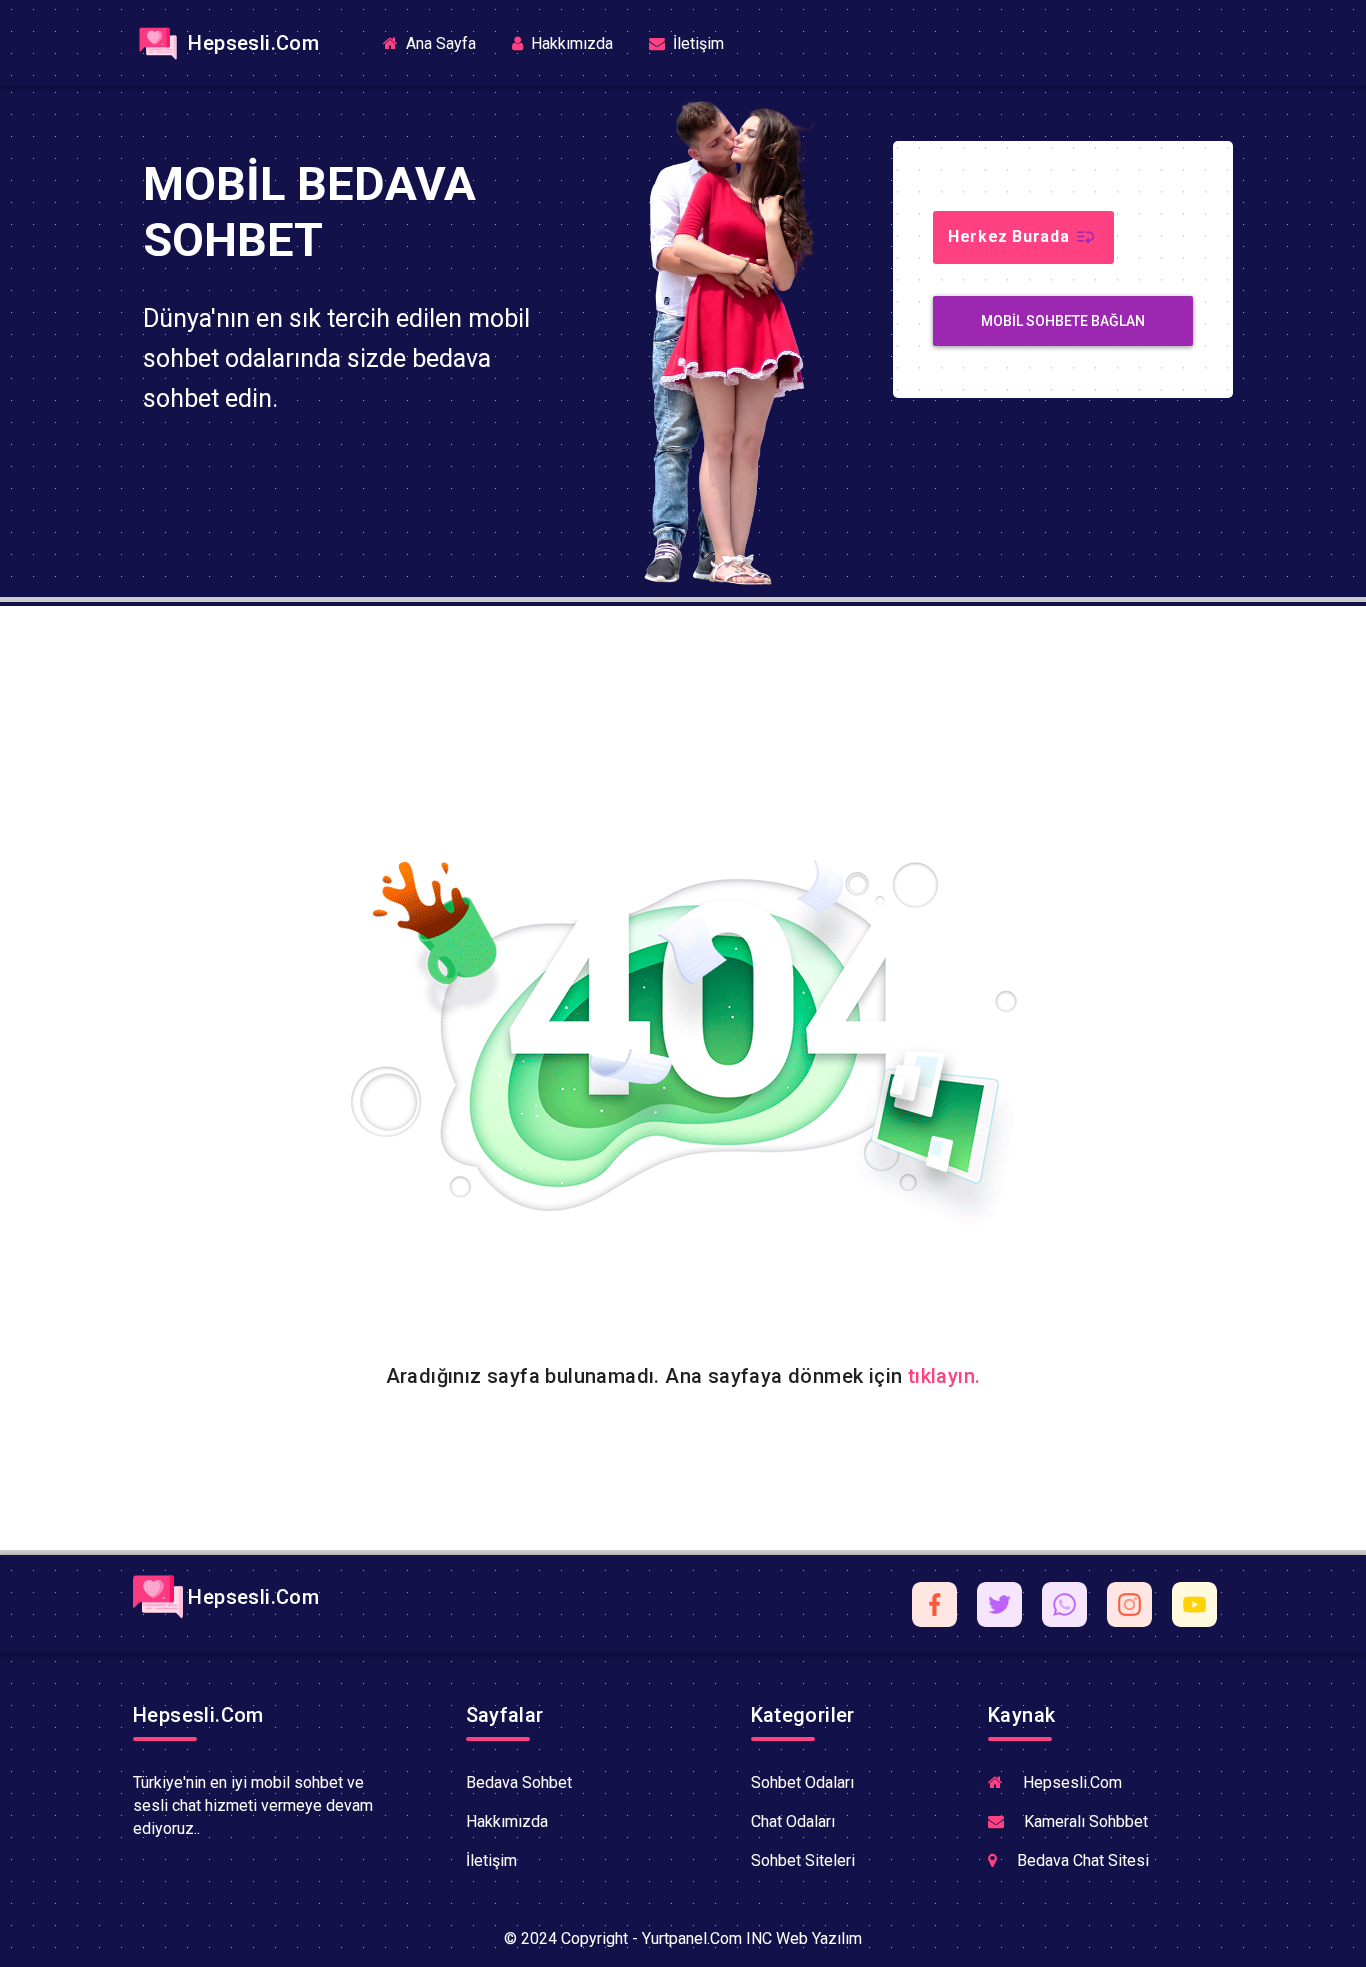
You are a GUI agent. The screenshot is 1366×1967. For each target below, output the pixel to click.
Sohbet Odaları (802, 1782)
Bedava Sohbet (519, 1782)
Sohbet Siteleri (803, 1860)
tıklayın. (944, 1376)
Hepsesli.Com (251, 43)
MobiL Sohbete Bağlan (1063, 321)
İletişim (696, 43)
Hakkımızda (570, 43)
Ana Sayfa (447, 42)
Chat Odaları (793, 1821)
